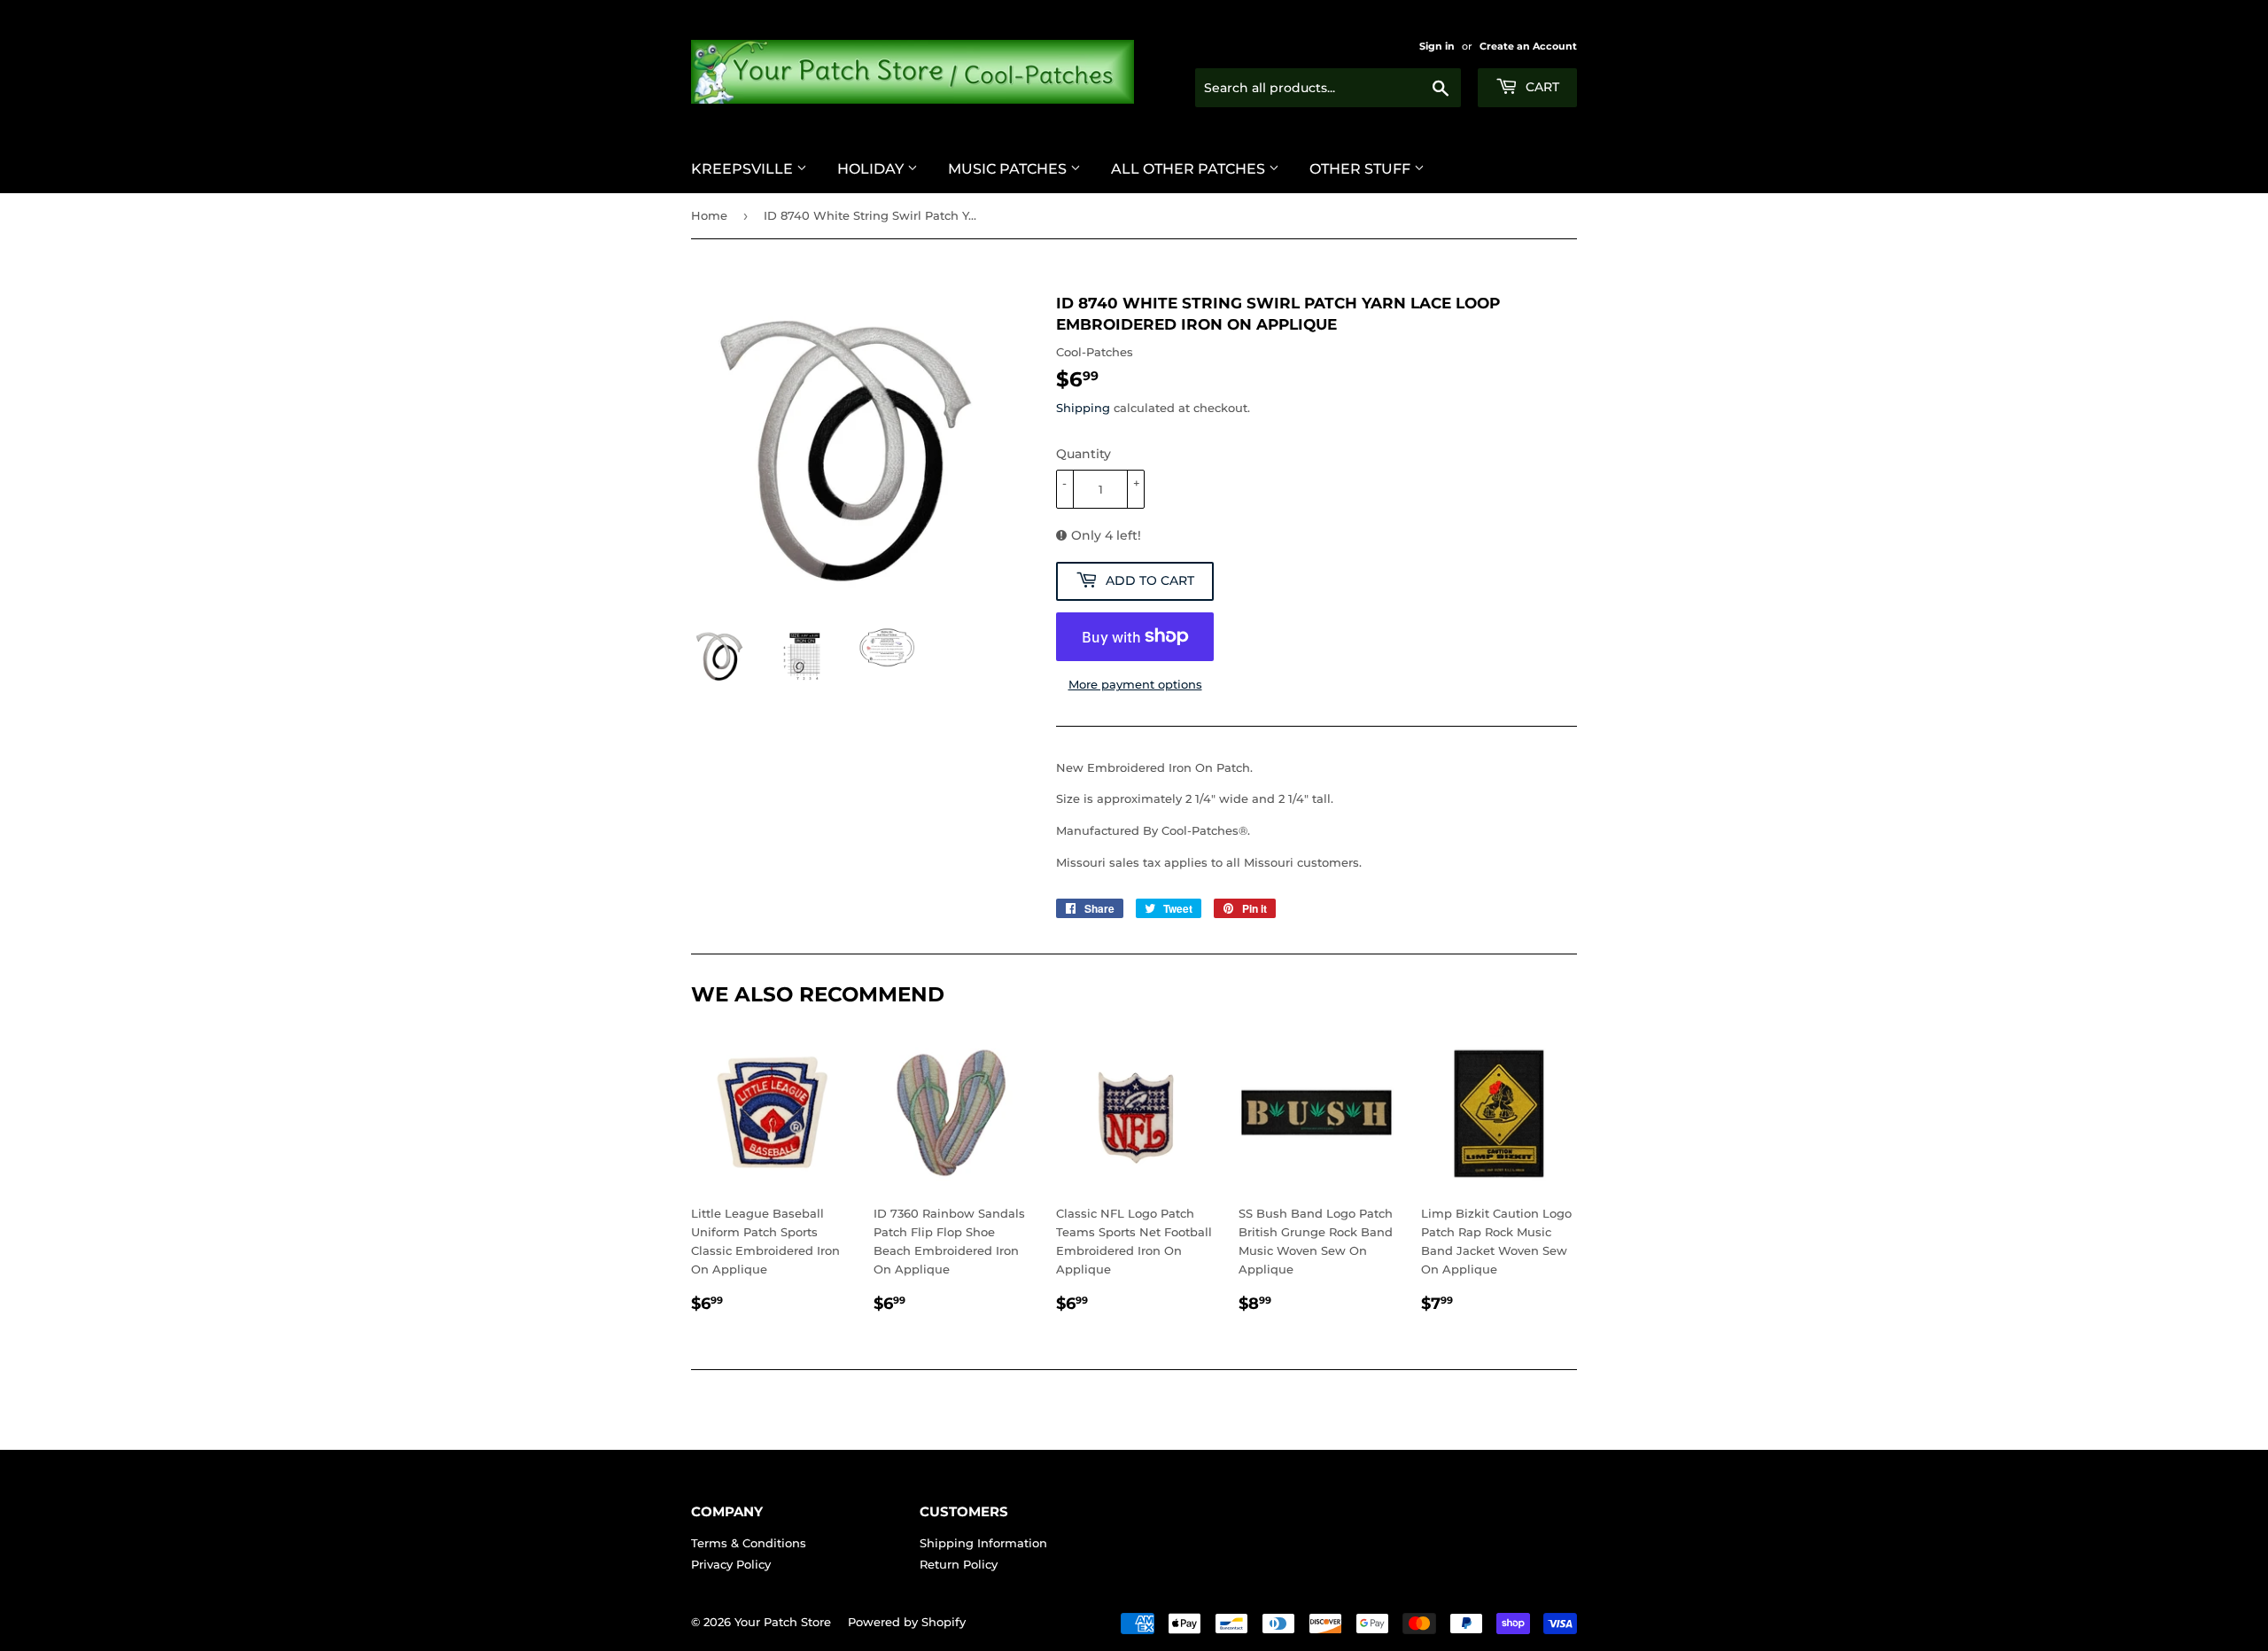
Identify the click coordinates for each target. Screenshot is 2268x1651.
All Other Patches (1190, 169)
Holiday (872, 169)
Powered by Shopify (907, 1622)
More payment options (1135, 684)
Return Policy (959, 1564)
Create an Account (1528, 46)
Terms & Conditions (749, 1543)
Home (709, 215)
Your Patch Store (783, 1622)
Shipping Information (983, 1543)
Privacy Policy (731, 1564)
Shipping (1083, 408)
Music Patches (1009, 169)
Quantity (1084, 454)
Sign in (1437, 46)
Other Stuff (1362, 169)
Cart (1541, 87)
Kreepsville (744, 169)
